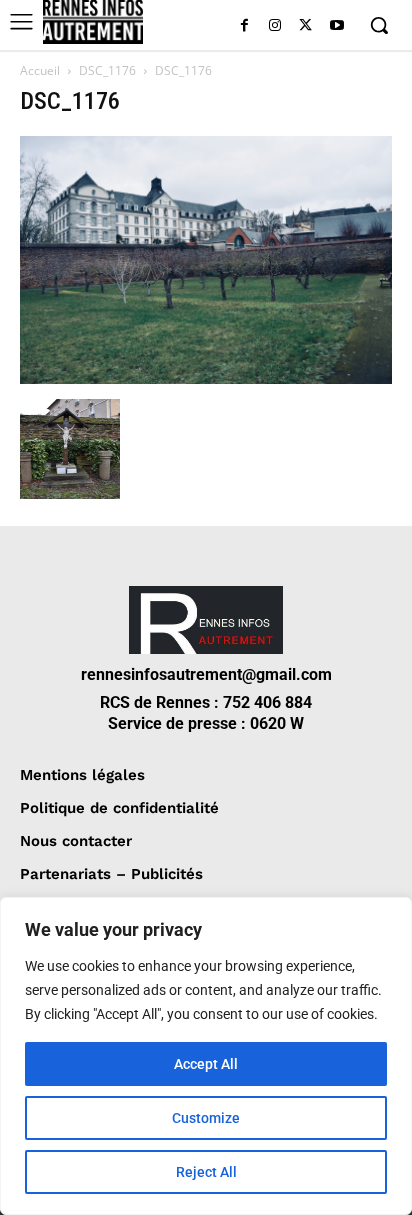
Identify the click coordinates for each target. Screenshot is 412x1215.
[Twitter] (305, 26)
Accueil (40, 70)
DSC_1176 (107, 70)
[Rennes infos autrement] (93, 22)
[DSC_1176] (206, 378)
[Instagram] (275, 26)
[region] (206, 1056)
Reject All (206, 1172)
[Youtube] (336, 26)
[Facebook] (244, 26)
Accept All (206, 1064)
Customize (206, 1118)
